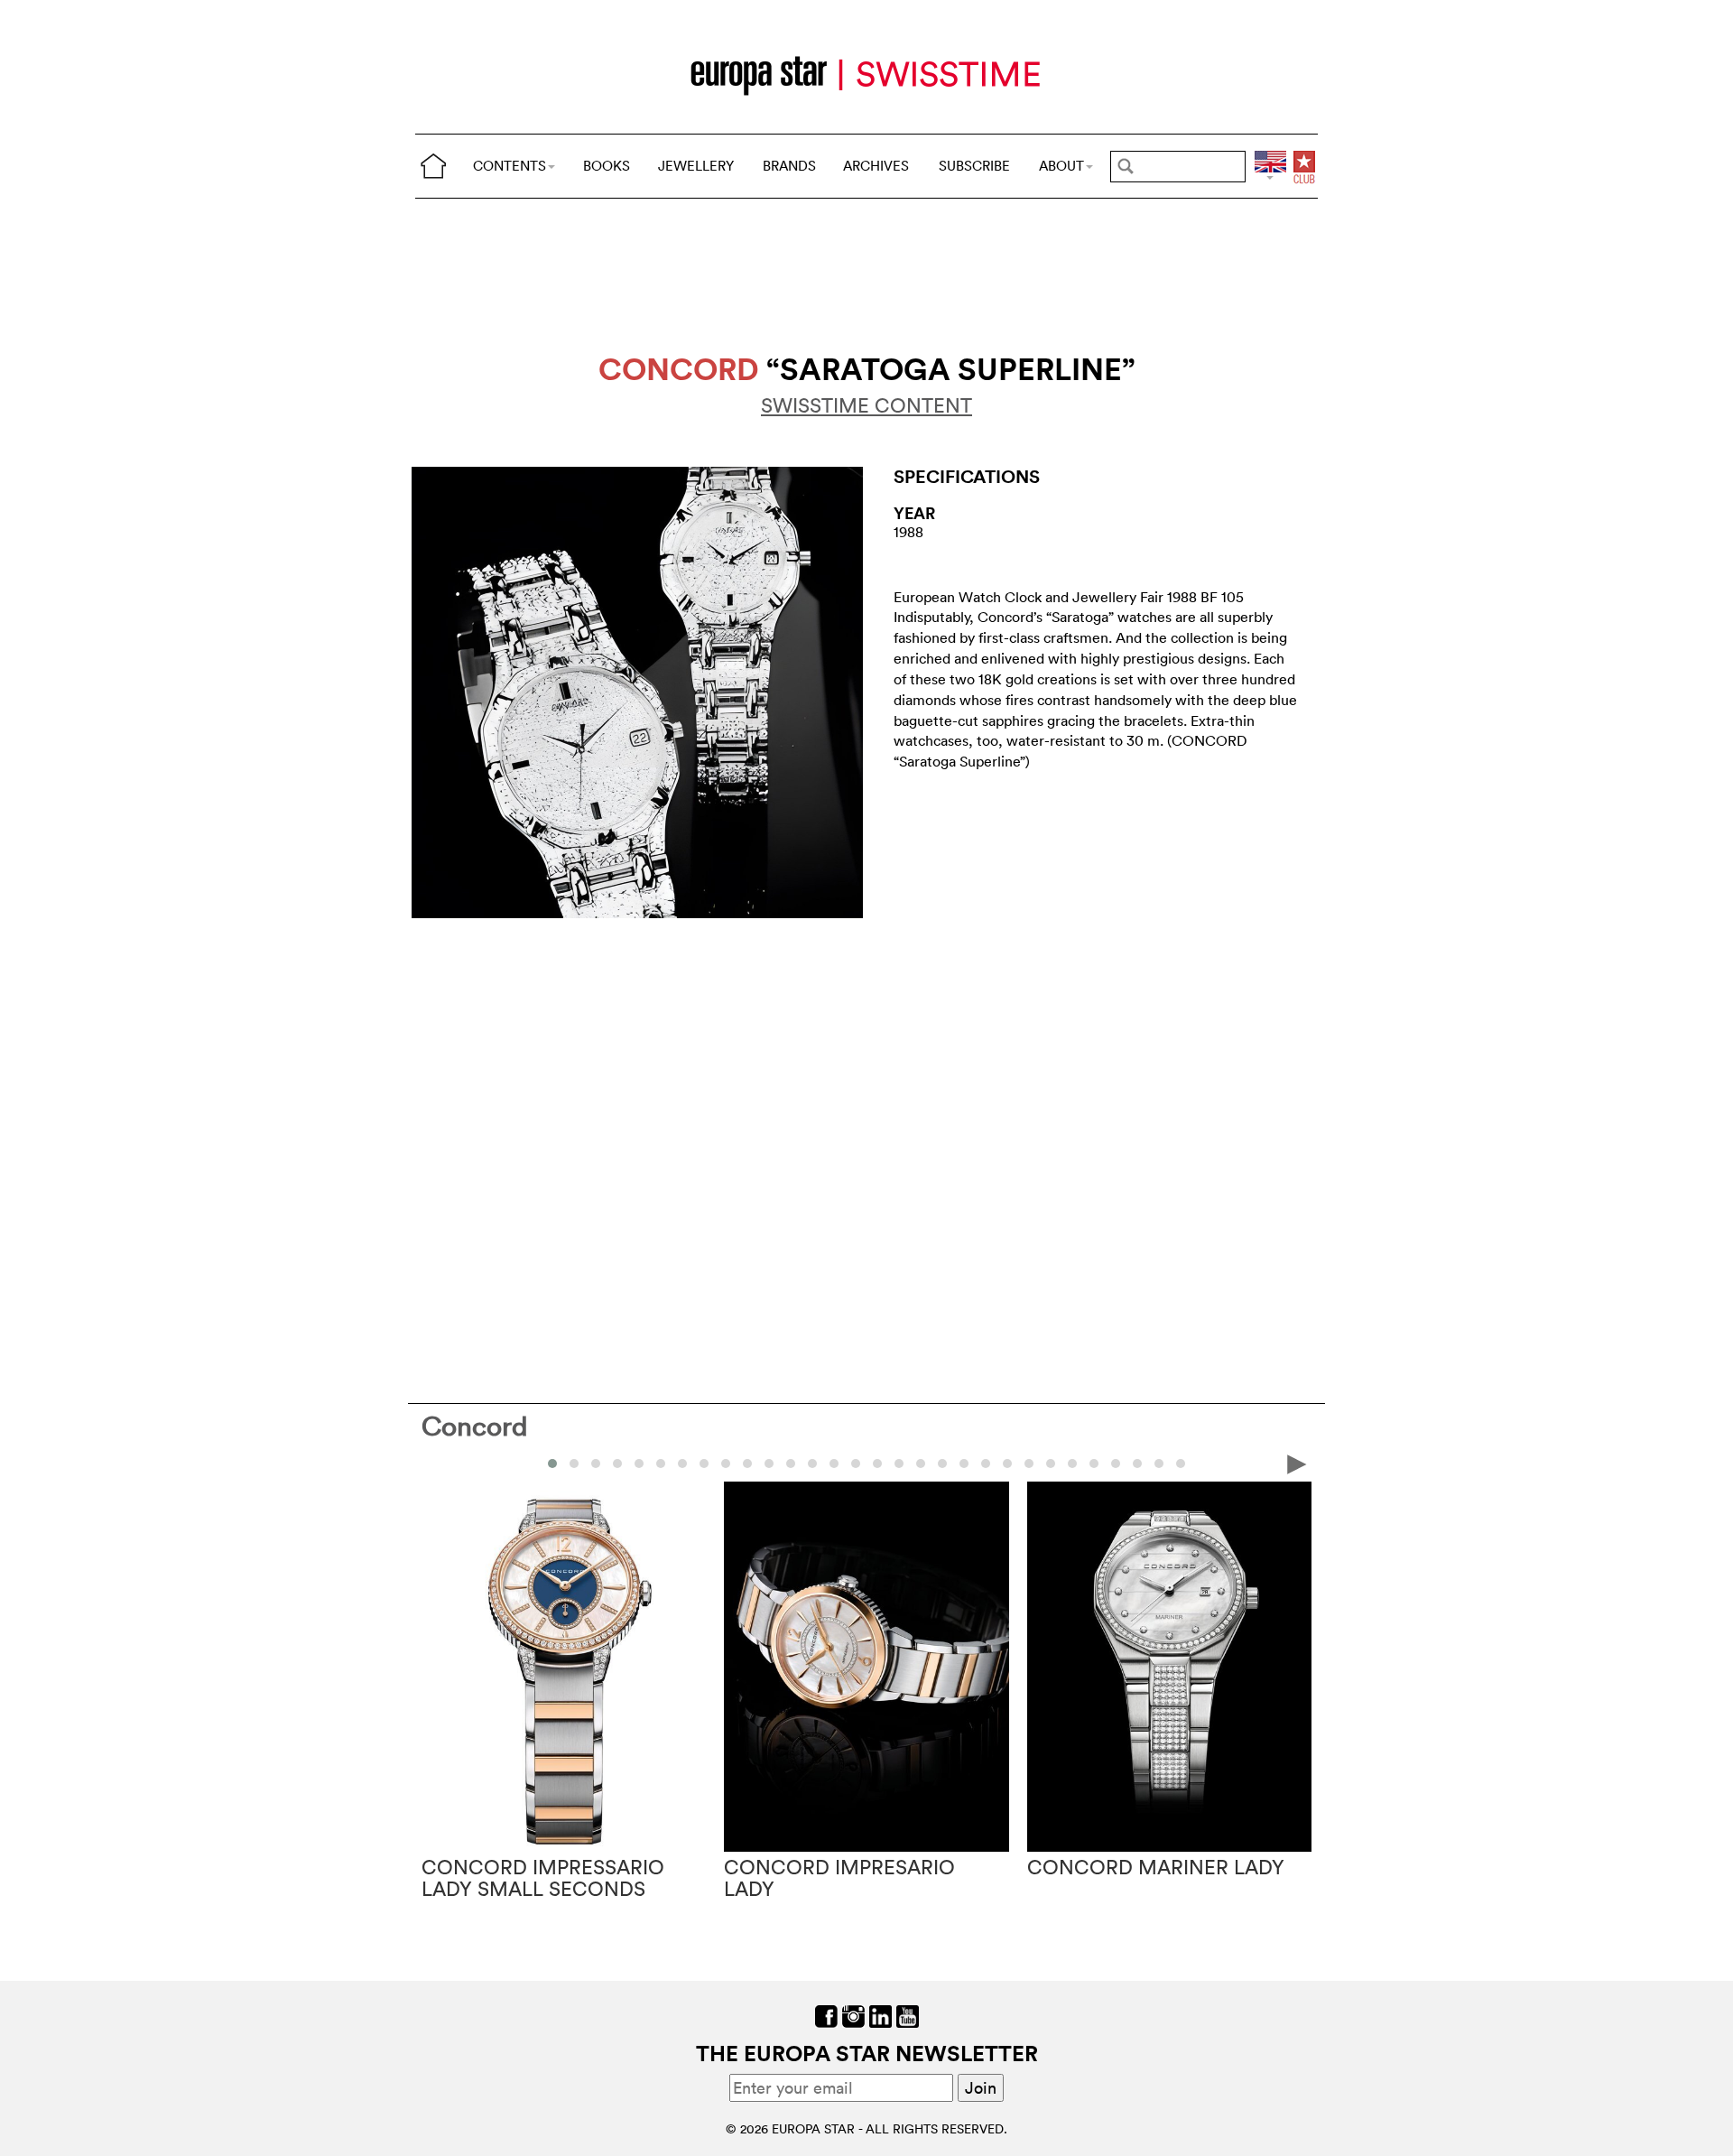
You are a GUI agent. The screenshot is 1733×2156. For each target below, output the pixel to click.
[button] (552, 1464)
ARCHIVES (876, 166)
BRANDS (789, 166)
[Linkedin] (880, 2015)
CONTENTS (510, 166)
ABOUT (1061, 166)
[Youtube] (908, 2015)
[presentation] (436, 1463)
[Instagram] (853, 2015)
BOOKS (607, 166)
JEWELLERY (696, 166)
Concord (475, 1426)
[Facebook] (826, 2015)
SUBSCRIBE (974, 166)
